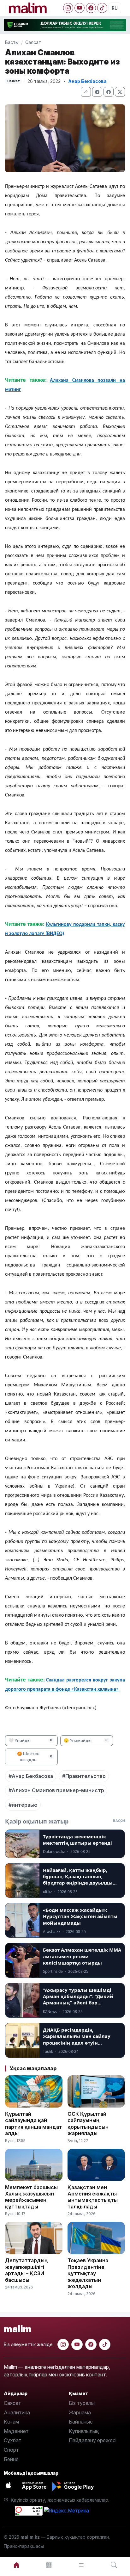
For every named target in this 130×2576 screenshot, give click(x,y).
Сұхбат (13, 2440)
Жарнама (80, 2412)
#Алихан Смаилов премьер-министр (56, 1790)
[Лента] (81, 2565)
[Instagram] (68, 8)
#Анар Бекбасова (31, 1776)
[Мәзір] (49, 2565)
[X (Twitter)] (120, 92)
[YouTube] (80, 8)
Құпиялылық (84, 2431)
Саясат (33, 42)
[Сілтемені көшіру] (86, 92)
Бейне (11, 2459)
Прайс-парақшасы (24, 2546)
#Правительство (84, 1776)
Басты (12, 42)
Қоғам (11, 2422)
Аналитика (17, 2412)
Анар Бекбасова (87, 81)
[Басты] (16, 2565)
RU (115, 8)
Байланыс (81, 2422)
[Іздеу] (114, 2565)
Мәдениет (16, 2431)
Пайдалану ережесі (93, 2440)
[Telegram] (97, 92)
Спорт (11, 2450)
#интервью (23, 1805)
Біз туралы (82, 2403)
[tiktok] (105, 2344)
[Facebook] (91, 8)
